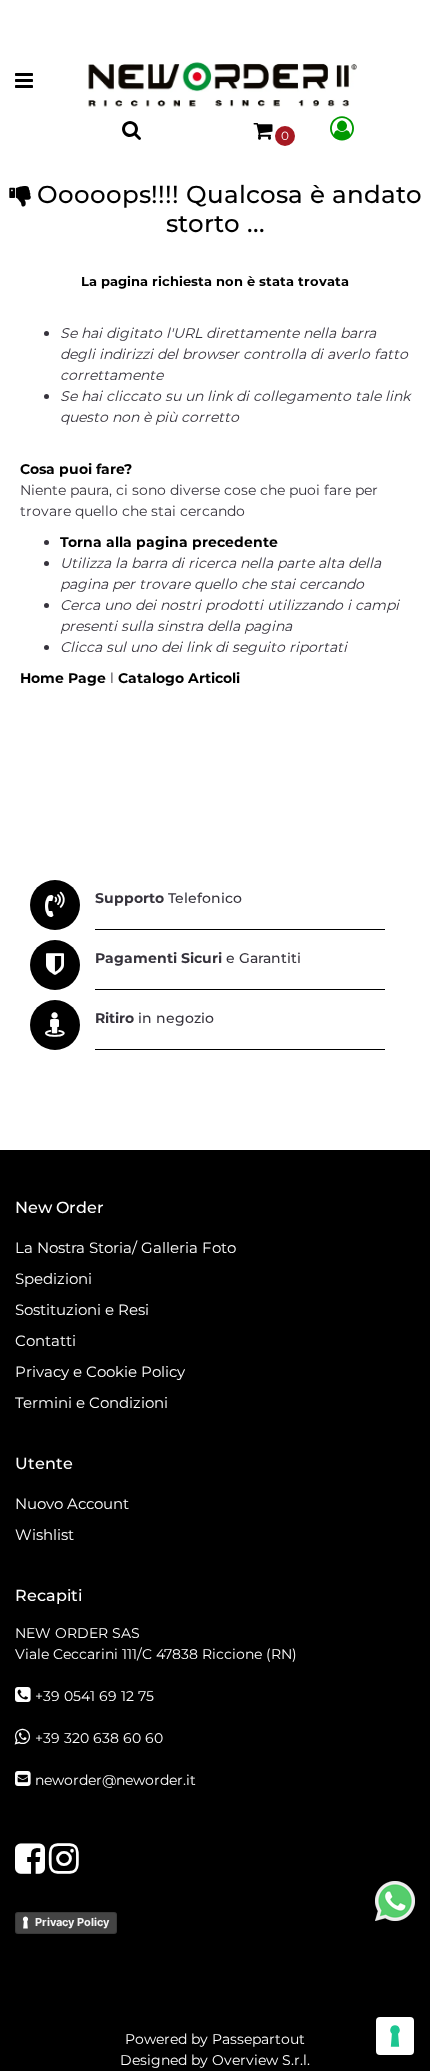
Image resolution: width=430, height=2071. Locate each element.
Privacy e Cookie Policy (100, 1371)
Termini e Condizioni (91, 1402)
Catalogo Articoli (179, 678)
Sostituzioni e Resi (84, 1309)
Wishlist (44, 1534)
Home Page (65, 678)
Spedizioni (53, 1278)
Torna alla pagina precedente (169, 542)
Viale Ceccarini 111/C (156, 1654)
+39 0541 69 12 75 (94, 1696)
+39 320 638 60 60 (99, 1738)
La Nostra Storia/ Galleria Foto (125, 1247)
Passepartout (258, 2039)
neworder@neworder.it (115, 1780)
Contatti (45, 1340)
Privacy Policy (72, 1922)
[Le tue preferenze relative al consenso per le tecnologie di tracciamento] (395, 2036)
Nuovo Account (72, 1503)
